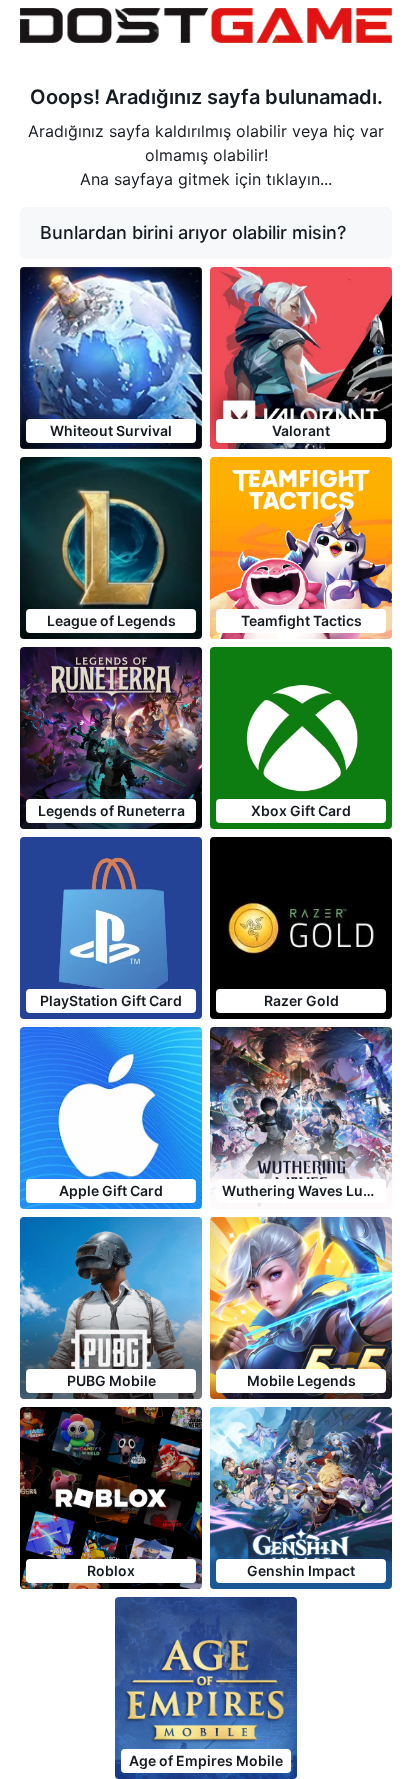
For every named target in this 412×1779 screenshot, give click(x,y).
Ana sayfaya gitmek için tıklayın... (206, 179)
